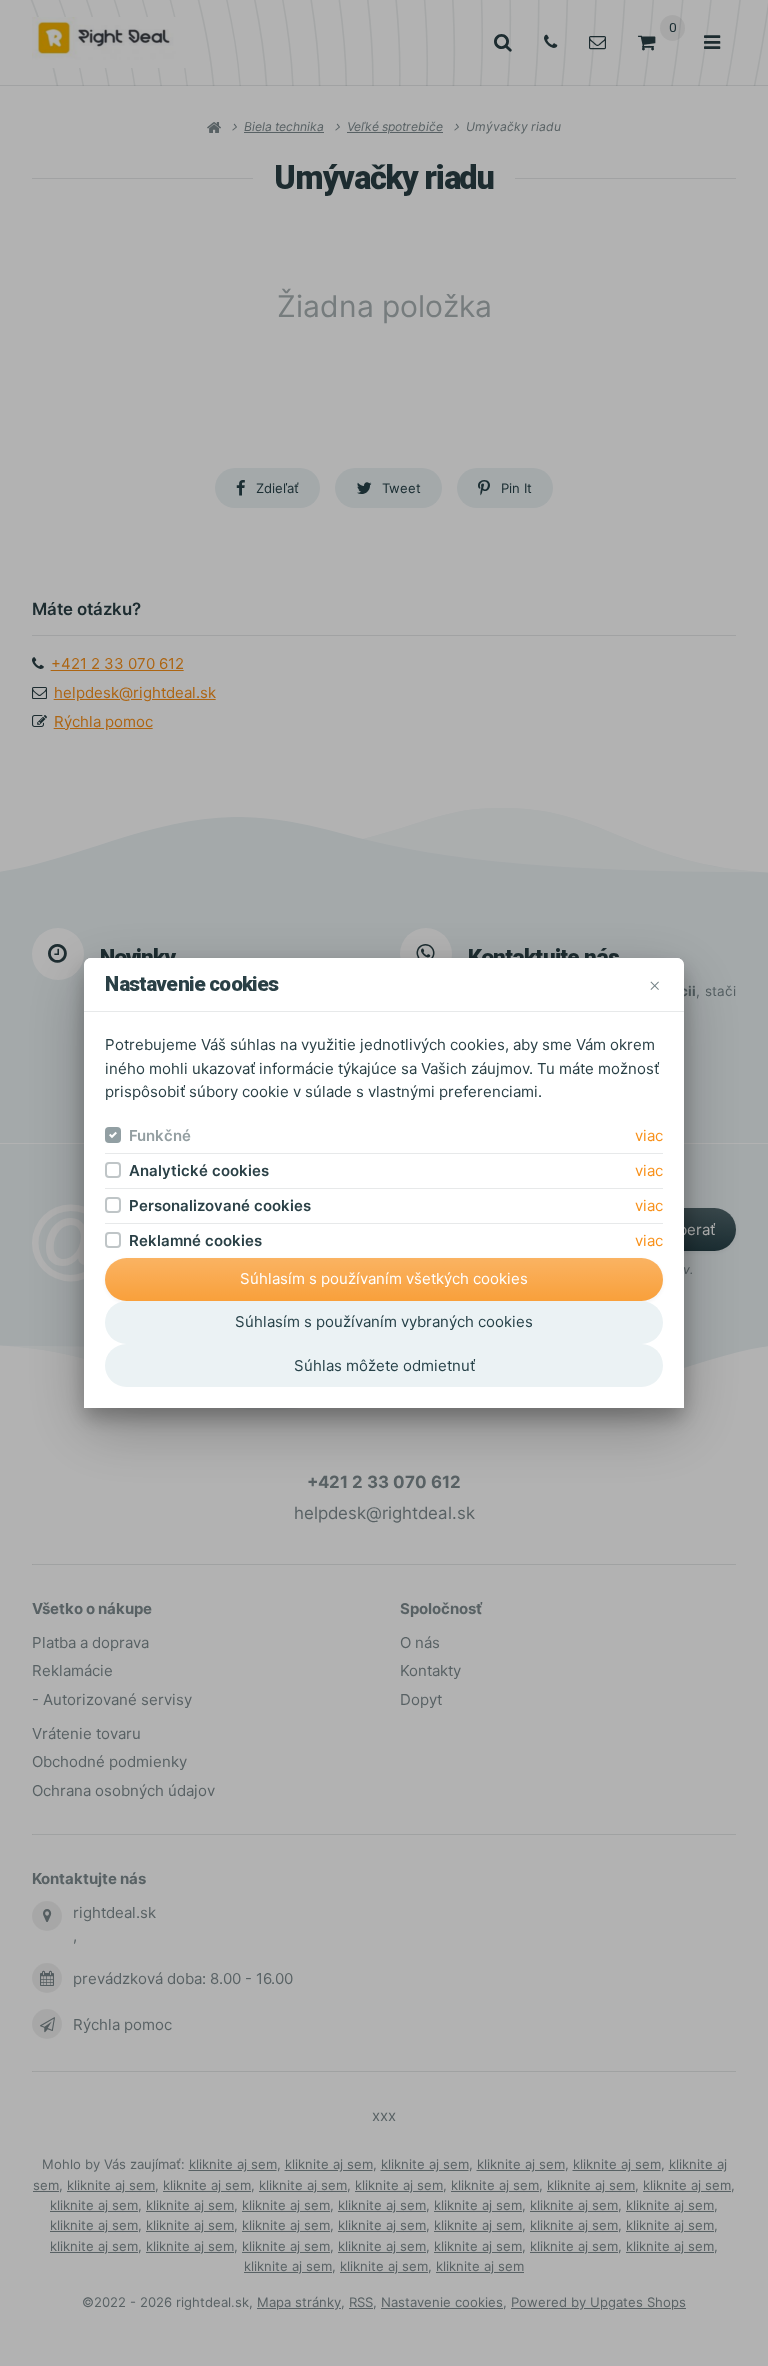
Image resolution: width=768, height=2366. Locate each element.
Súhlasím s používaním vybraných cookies (384, 1321)
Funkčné (160, 1135)
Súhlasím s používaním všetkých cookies (384, 1278)
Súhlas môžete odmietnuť (384, 1365)
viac (649, 1135)
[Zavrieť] (654, 984)
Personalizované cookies (220, 1205)
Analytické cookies (199, 1170)
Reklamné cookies (195, 1240)
